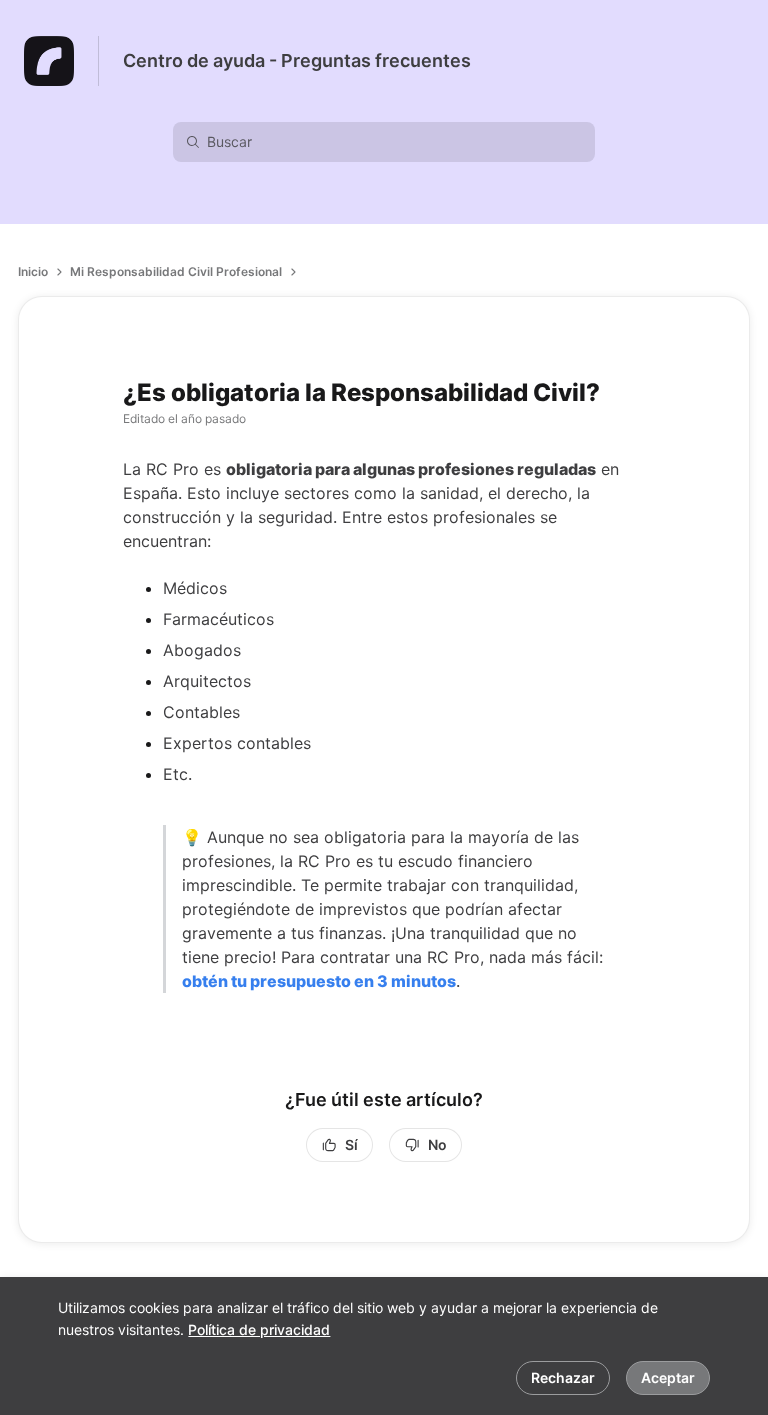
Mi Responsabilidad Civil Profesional (176, 271)
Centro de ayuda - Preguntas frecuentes (297, 60)
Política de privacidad (259, 1329)
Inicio (33, 271)
